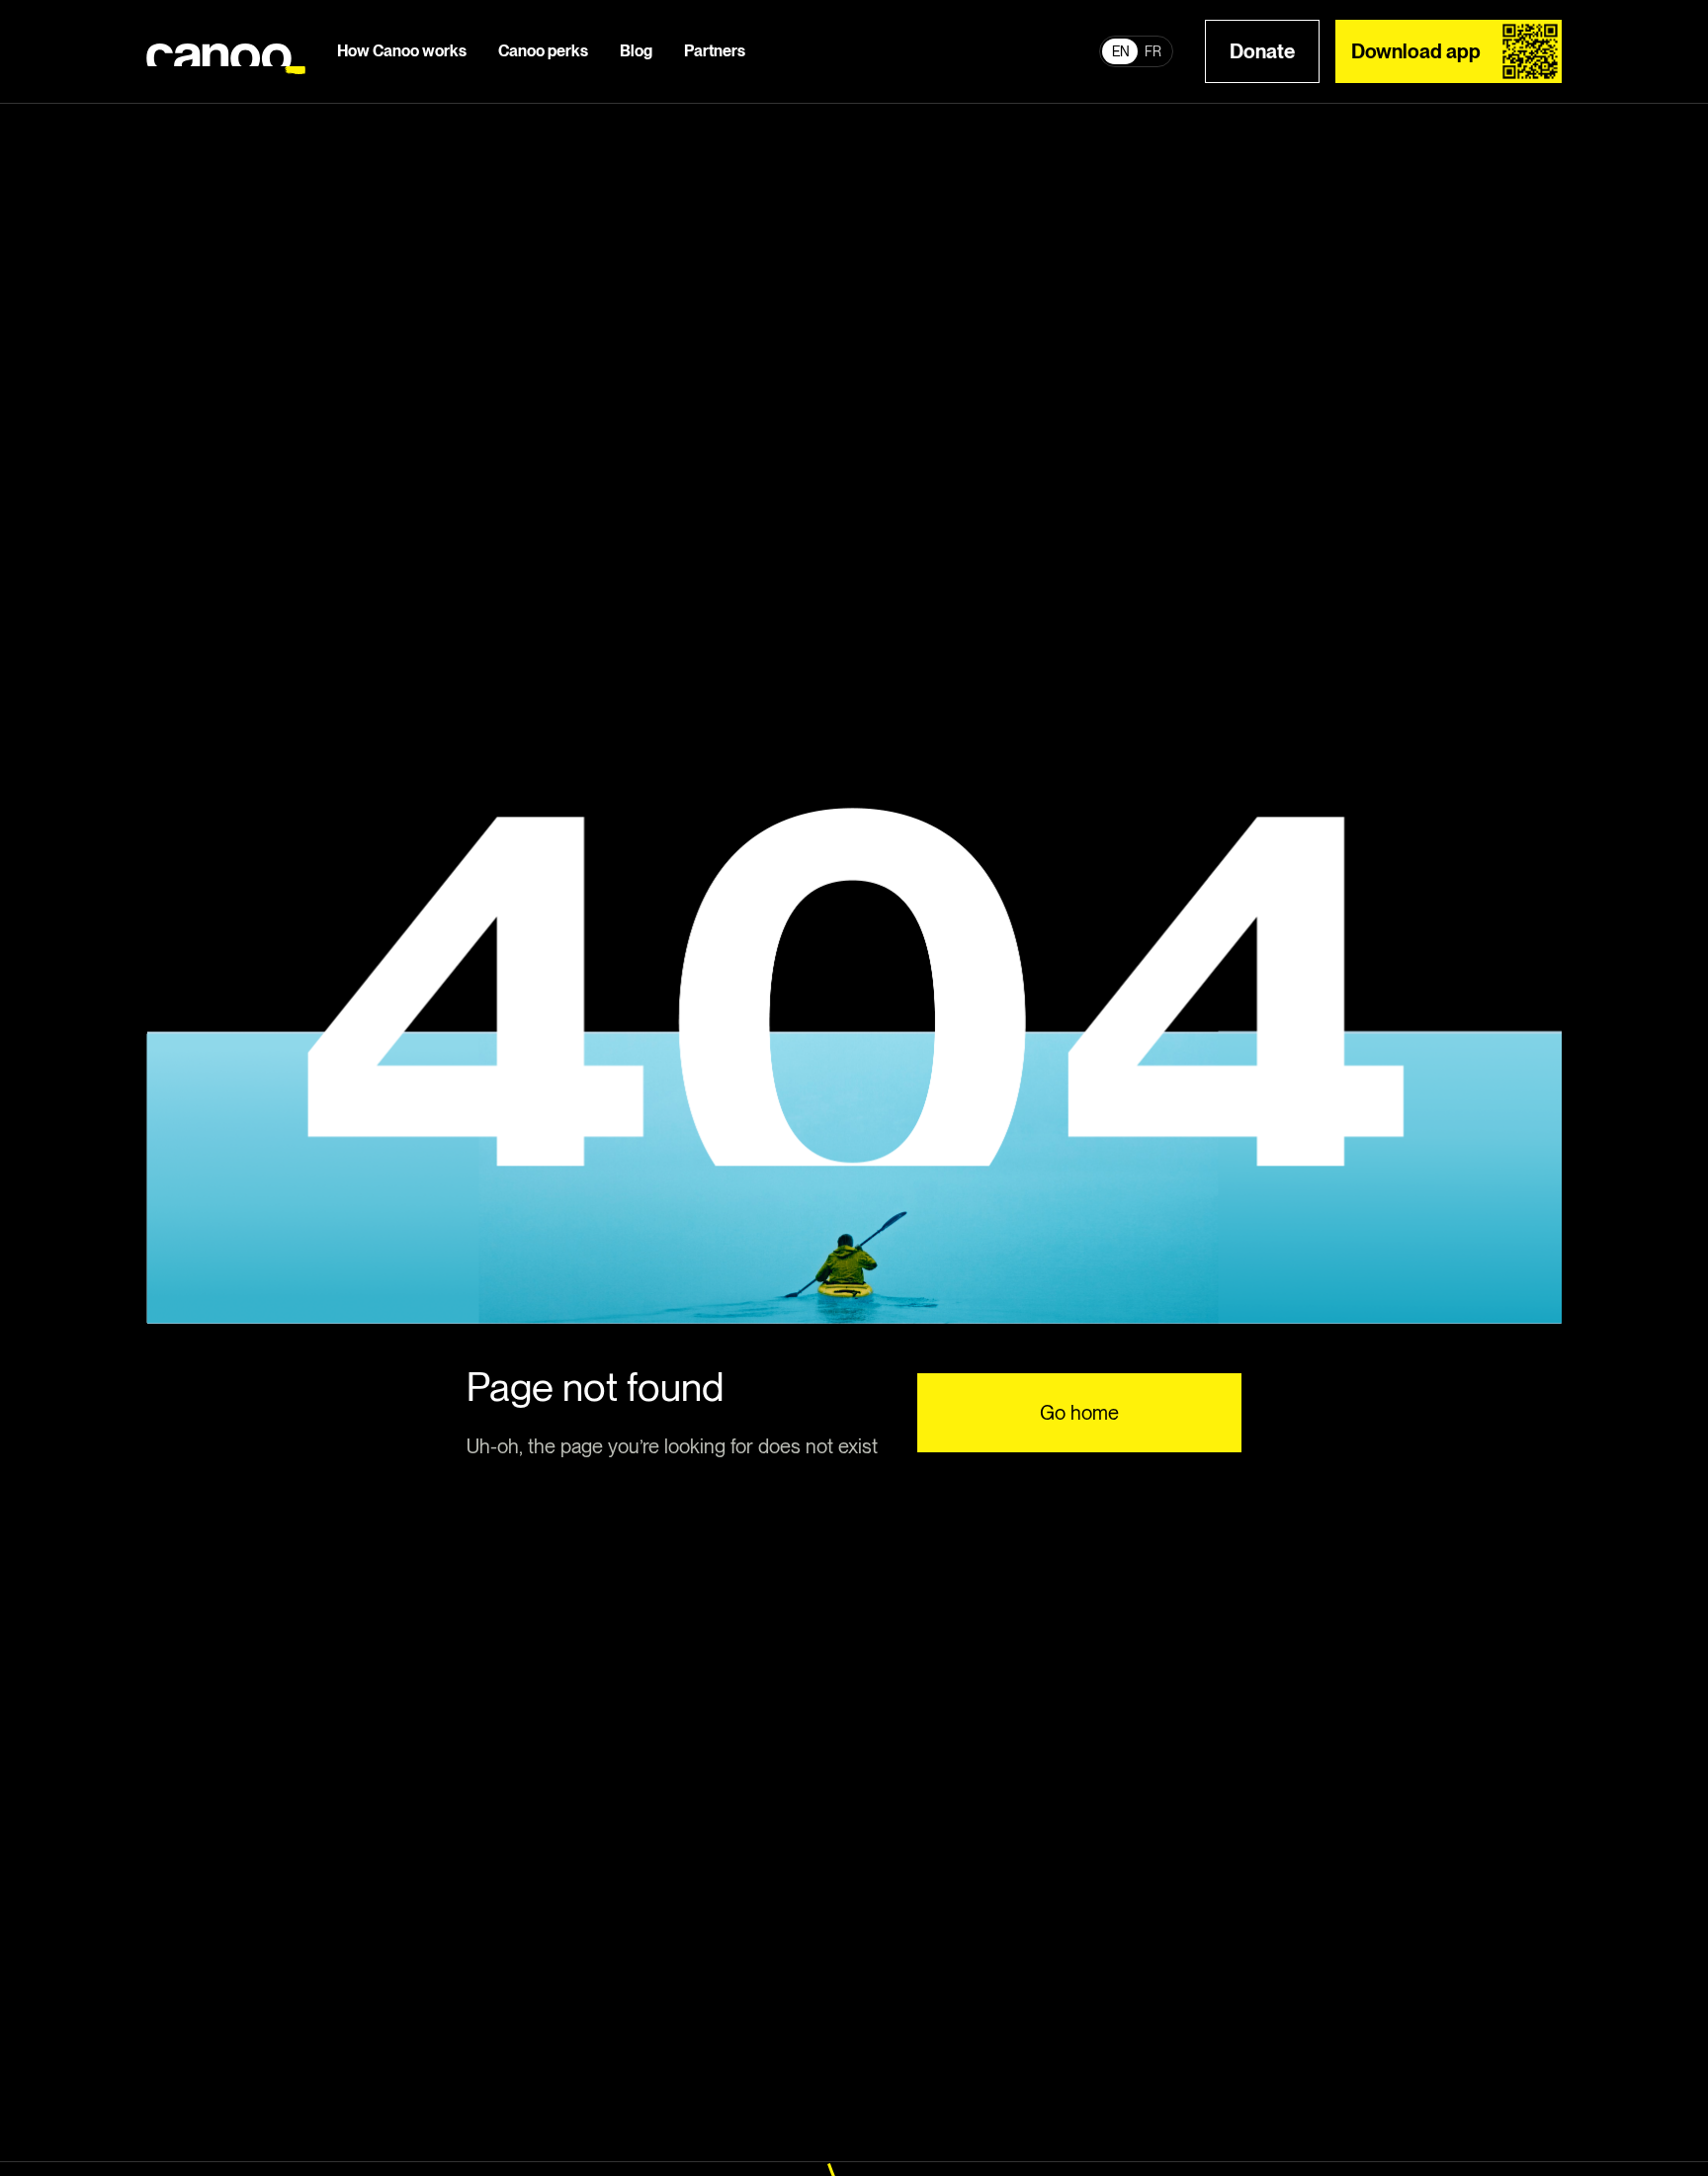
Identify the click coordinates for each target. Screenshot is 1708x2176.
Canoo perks (543, 51)
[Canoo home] (226, 52)
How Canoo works (402, 51)
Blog (636, 51)
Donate (1262, 51)
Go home (1079, 1413)
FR (1153, 51)
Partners (715, 51)
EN (1121, 51)
